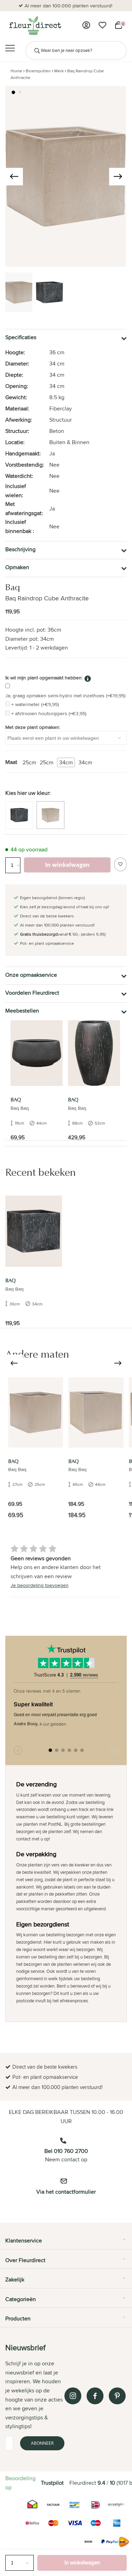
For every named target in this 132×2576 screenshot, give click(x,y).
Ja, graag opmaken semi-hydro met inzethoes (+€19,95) (65, 696)
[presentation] (14, 177)
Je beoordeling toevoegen (40, 1585)
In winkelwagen (82, 2562)
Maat (11, 762)
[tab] (66, 2243)
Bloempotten (38, 71)
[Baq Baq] (36, 1412)
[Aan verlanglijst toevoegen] (120, 864)
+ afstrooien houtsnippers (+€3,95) (49, 713)
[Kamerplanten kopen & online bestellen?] (35, 25)
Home (16, 71)
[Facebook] (95, 2396)
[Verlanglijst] (102, 25)
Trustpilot (52, 2483)
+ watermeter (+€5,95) (35, 704)
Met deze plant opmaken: (33, 727)
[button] (13, 92)
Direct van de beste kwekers (69, 6)
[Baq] (37, 1053)
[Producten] (86, 25)
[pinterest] (117, 2396)
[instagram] (73, 2396)
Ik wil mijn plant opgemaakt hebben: (44, 678)
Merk (59, 71)
